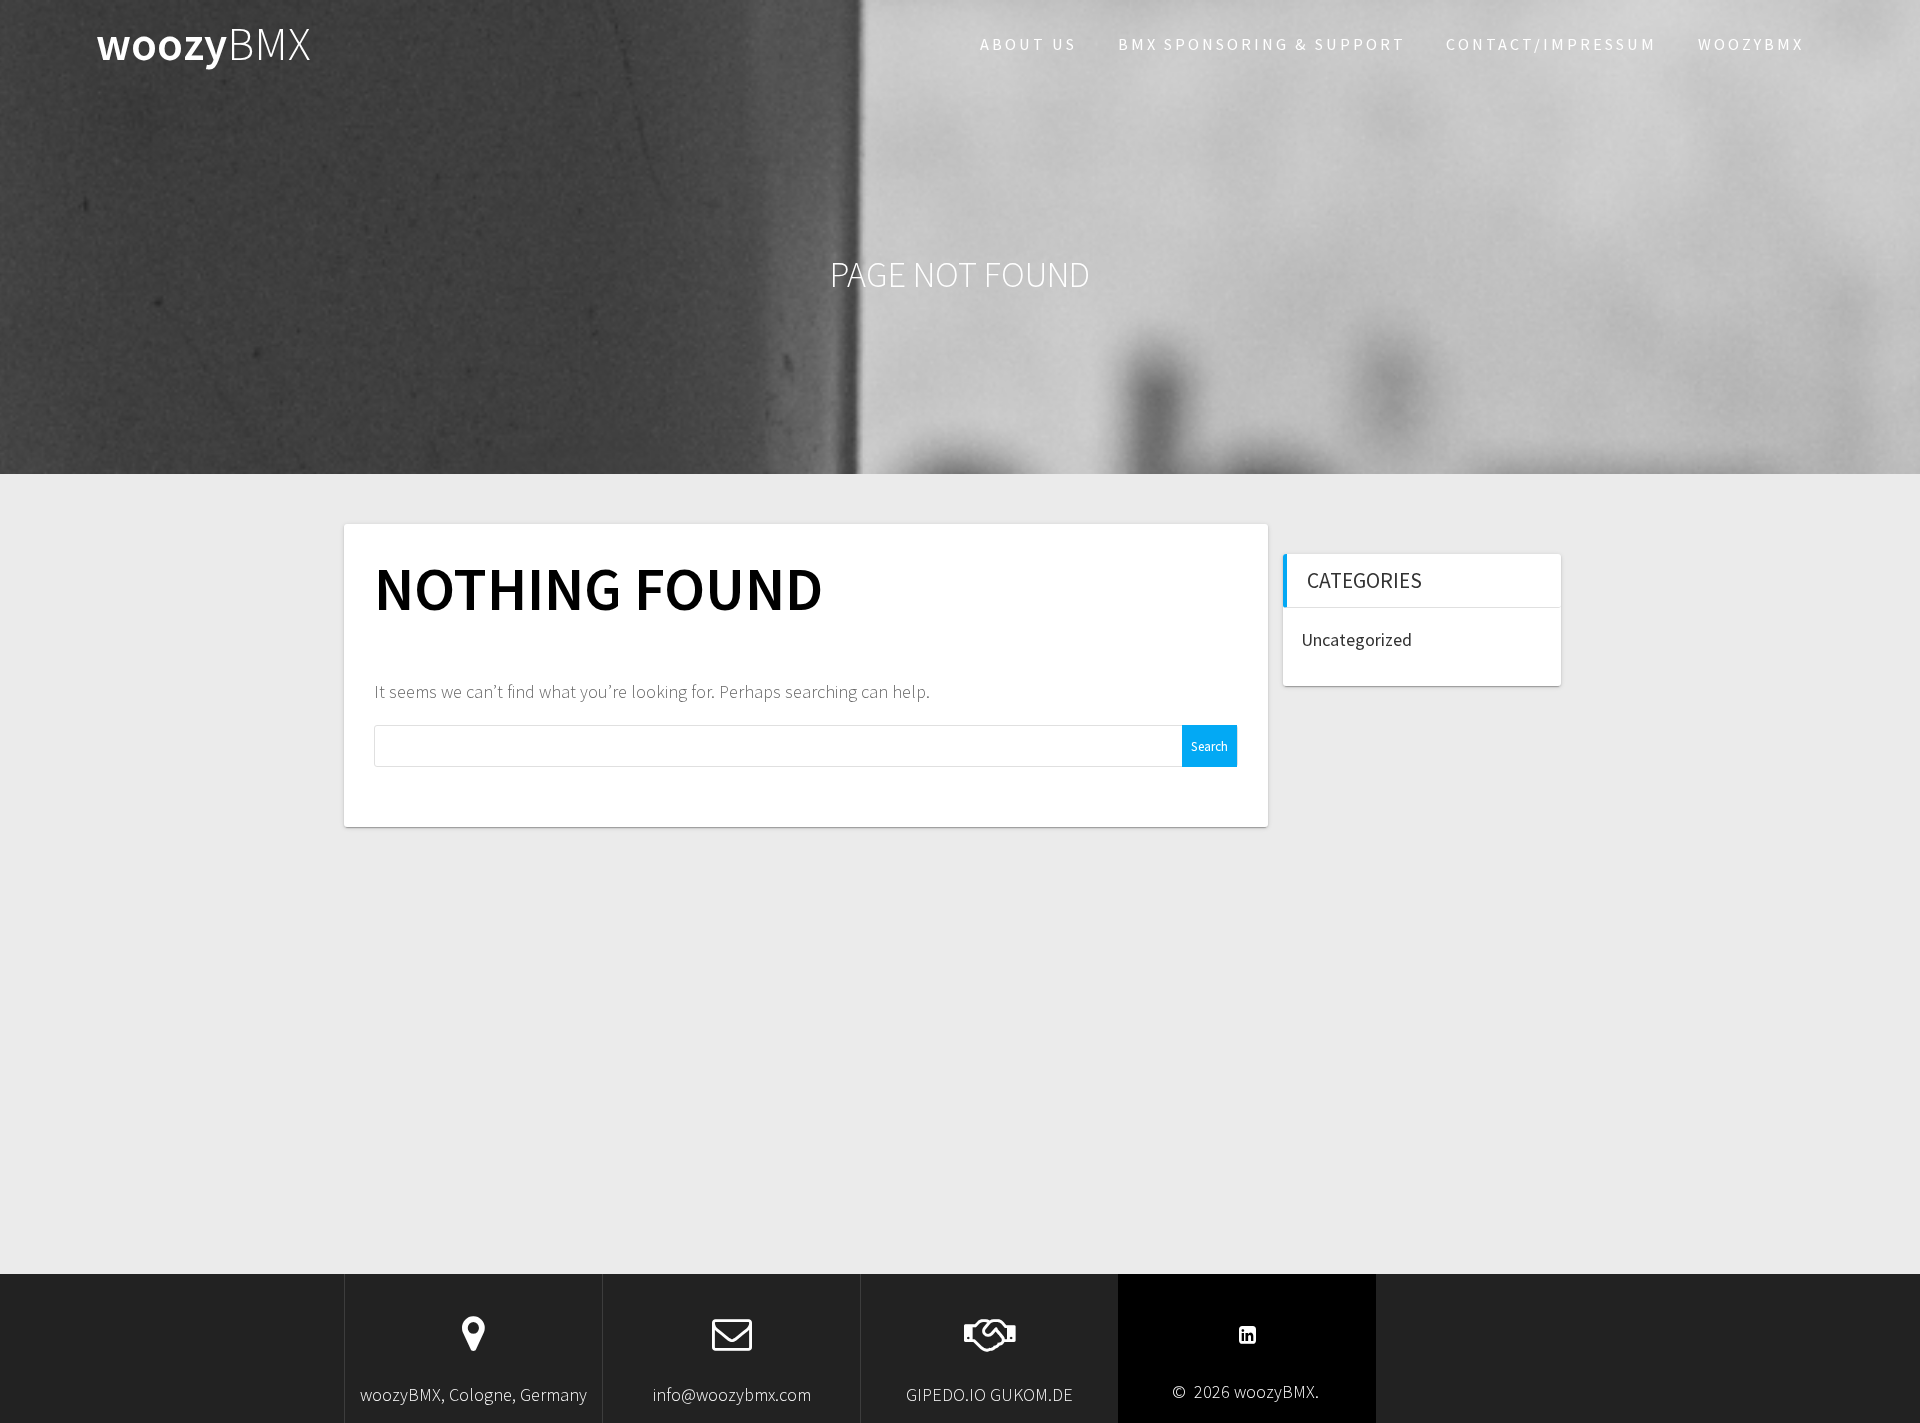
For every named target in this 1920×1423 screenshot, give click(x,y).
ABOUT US (1028, 44)
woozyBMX (1751, 44)
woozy (203, 44)
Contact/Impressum (1551, 44)
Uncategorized (1356, 639)
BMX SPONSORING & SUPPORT (1262, 44)
